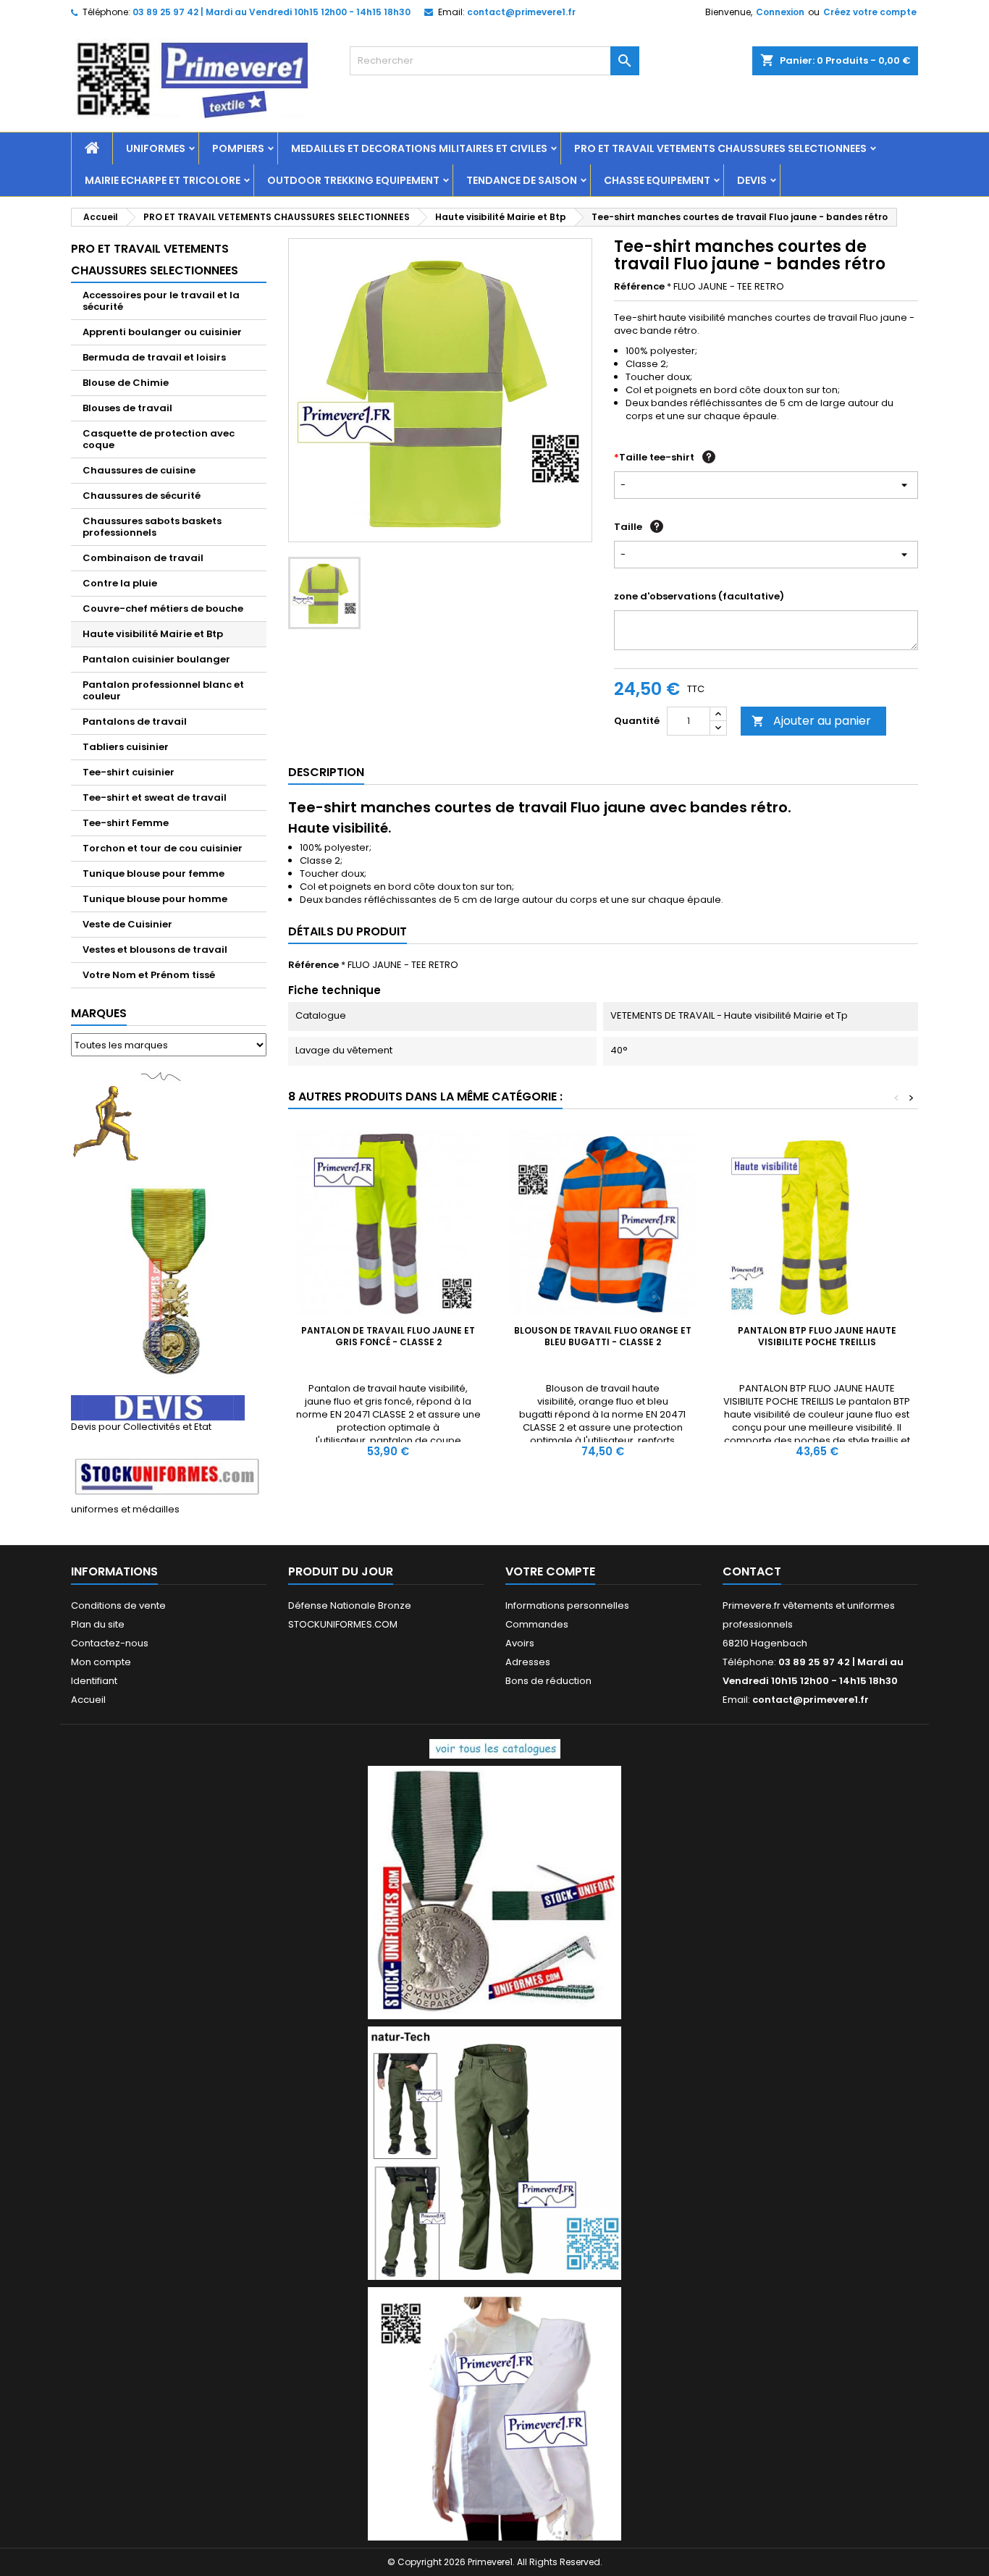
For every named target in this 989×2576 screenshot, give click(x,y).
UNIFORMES (156, 148)
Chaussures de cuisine (139, 470)
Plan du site (98, 1624)
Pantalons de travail (135, 721)
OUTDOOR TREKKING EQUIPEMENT (353, 180)
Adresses (528, 1662)
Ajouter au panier (811, 721)
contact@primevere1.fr (521, 12)
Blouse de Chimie (126, 383)
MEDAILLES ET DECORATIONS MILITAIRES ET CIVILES (419, 148)
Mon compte (101, 1662)
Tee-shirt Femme (126, 823)
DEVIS (752, 180)
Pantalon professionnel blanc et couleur (163, 690)
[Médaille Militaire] (169, 1283)
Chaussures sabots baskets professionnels (152, 527)
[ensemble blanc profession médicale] (494, 2413)
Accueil (88, 1700)
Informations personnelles (567, 1605)
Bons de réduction (548, 1681)
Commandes (537, 1624)
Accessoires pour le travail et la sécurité (161, 301)
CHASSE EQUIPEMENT (657, 180)
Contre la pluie (120, 583)
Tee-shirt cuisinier (129, 772)
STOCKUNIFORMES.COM (343, 1624)
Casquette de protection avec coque (159, 439)
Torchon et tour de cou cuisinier (163, 848)
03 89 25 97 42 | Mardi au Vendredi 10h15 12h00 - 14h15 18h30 (272, 12)
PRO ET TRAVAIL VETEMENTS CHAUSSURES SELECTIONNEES (720, 148)
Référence (639, 287)
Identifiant (94, 1681)
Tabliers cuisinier (126, 747)
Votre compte (550, 1571)
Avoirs (520, 1643)
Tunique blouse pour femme (153, 874)
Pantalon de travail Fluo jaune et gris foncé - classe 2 (388, 1336)
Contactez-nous (110, 1643)
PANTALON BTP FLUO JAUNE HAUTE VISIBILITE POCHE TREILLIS (817, 1336)
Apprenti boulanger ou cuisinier (162, 332)
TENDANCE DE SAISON (522, 180)
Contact (752, 1571)
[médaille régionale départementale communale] (494, 1892)
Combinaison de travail (143, 558)
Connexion (780, 12)
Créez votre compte (870, 12)
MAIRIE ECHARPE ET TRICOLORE (163, 180)
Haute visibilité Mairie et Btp (153, 634)
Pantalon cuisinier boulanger (156, 659)
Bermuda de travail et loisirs (154, 357)
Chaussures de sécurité (142, 496)
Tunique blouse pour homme (155, 899)
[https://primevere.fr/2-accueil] (495, 1748)
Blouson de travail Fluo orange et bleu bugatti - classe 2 (603, 1336)
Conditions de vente (118, 1605)
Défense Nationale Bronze (350, 1605)
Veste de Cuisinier (127, 924)
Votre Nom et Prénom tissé (149, 975)
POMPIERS (238, 148)
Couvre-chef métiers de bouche (163, 609)
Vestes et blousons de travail (155, 950)
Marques (99, 1013)
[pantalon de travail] (494, 2153)
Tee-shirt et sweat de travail (155, 797)
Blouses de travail (127, 408)
